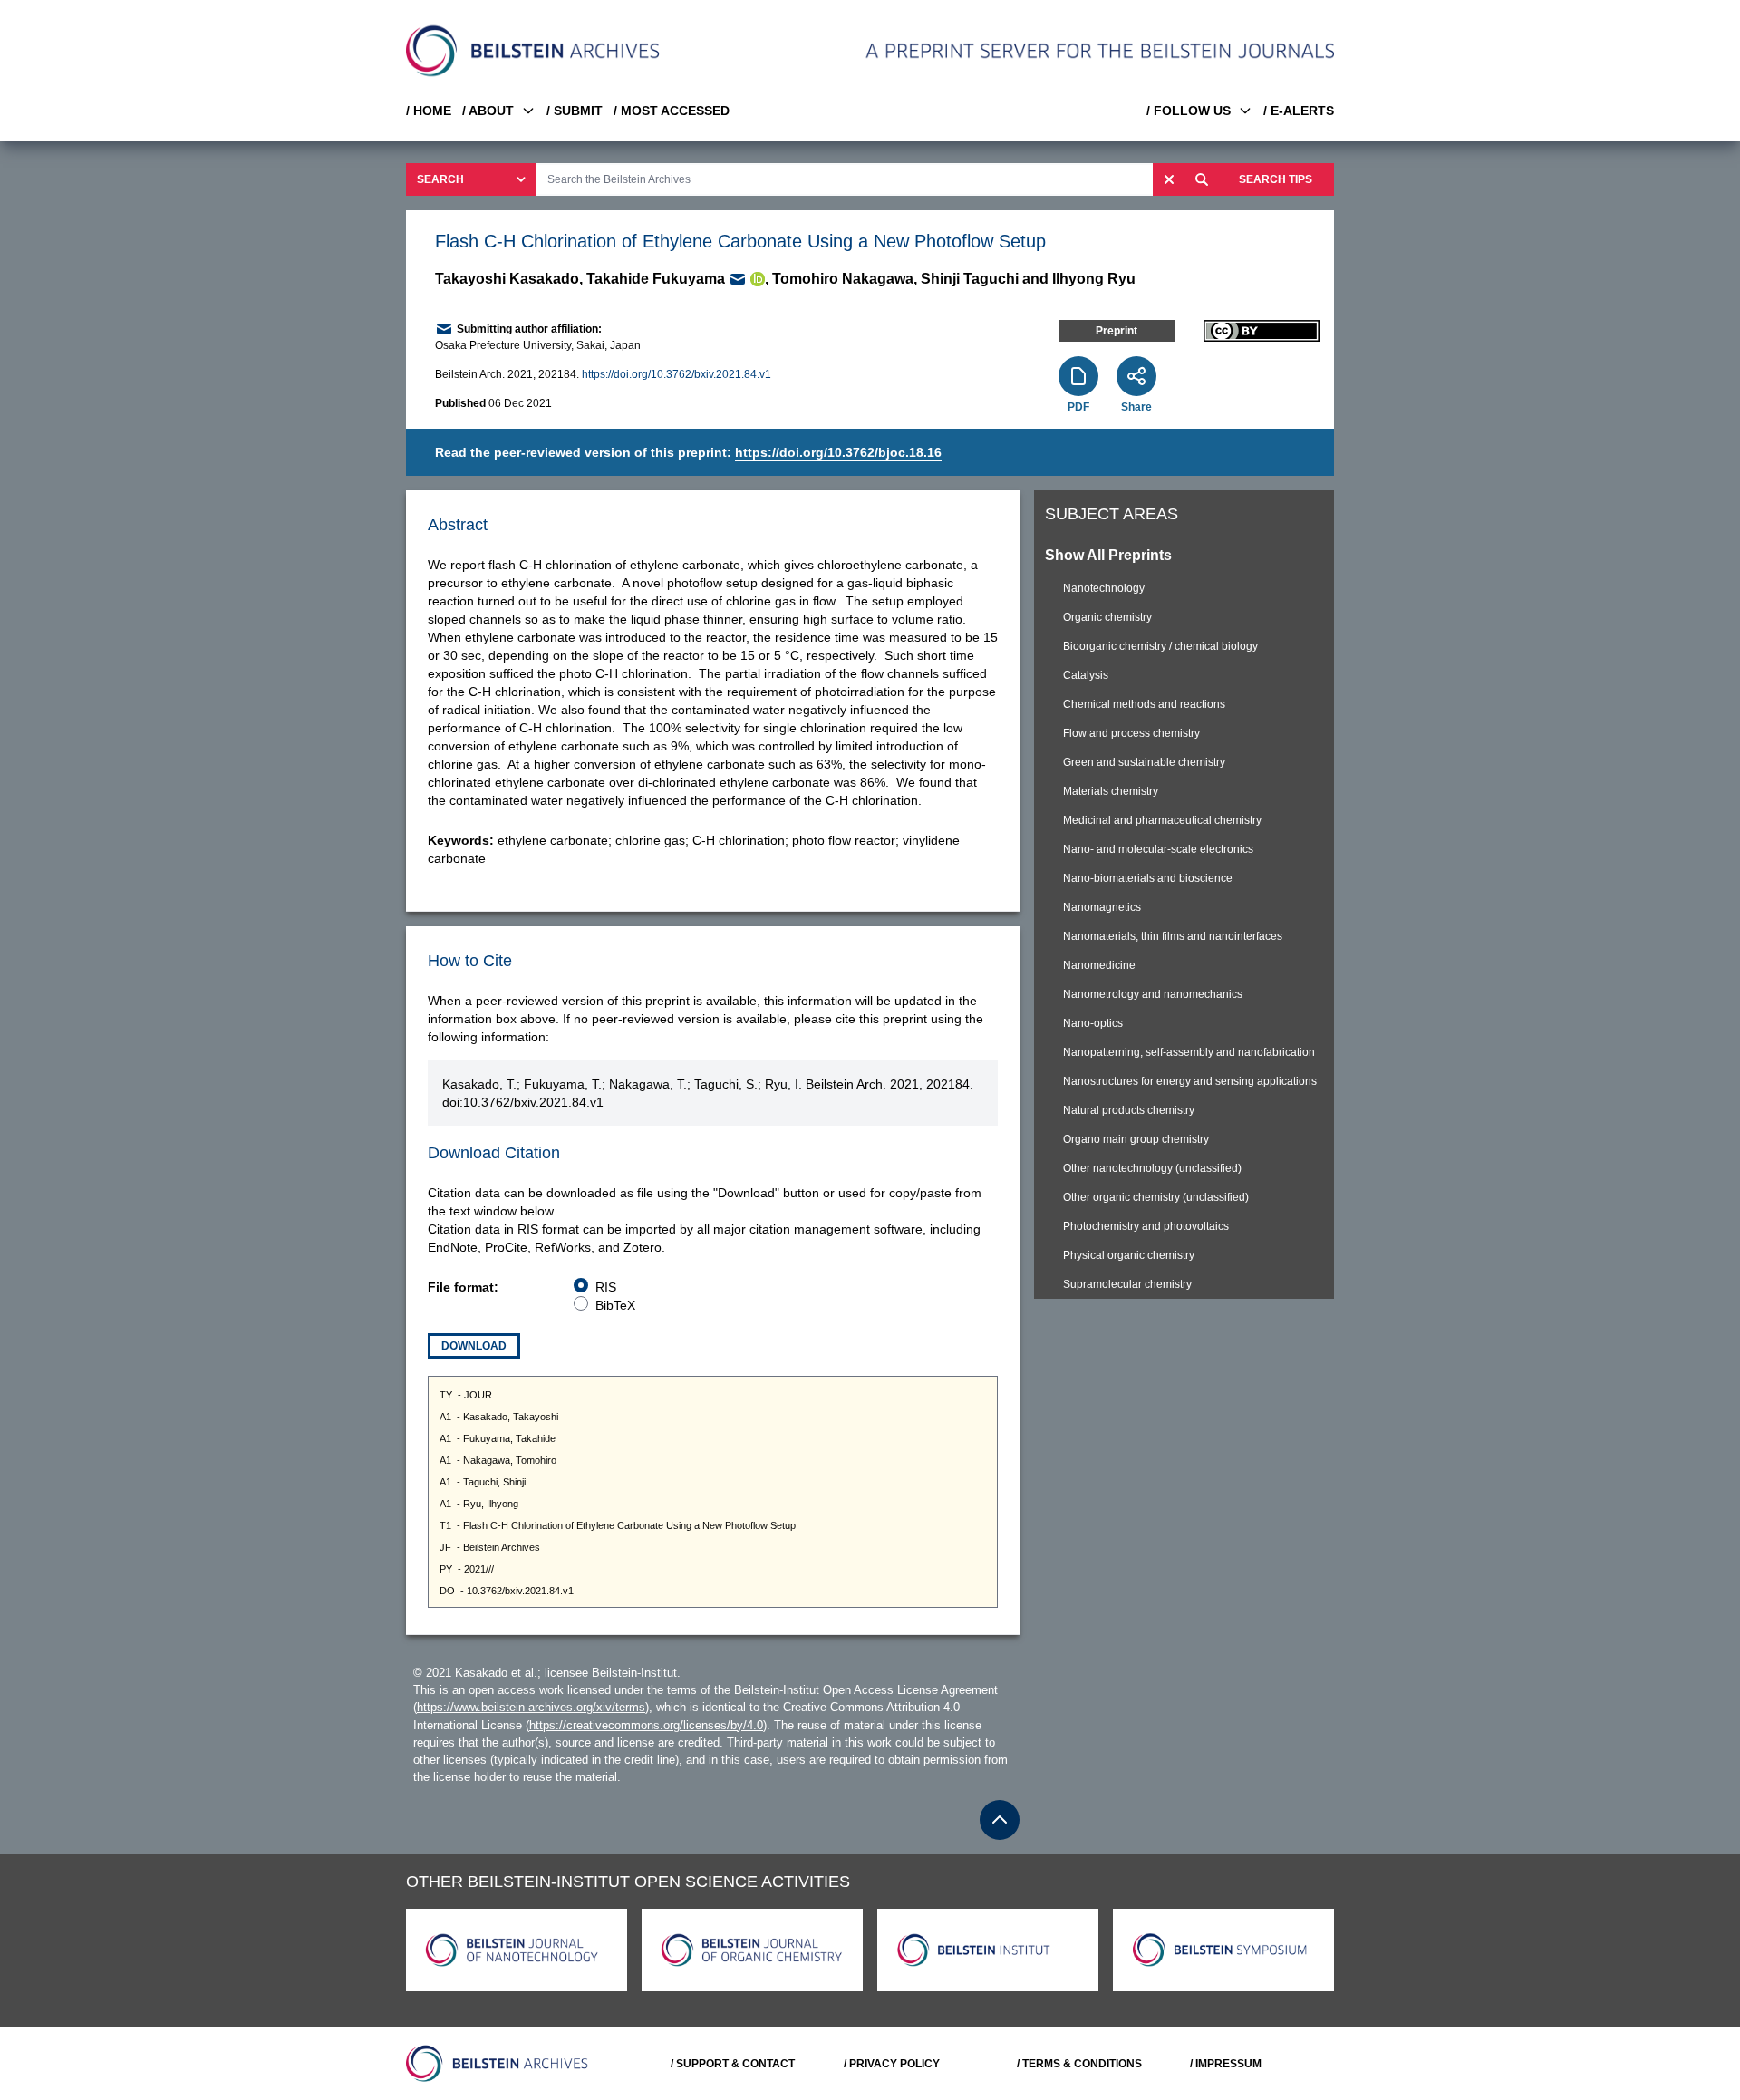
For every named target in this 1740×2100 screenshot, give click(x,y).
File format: (463, 1287)
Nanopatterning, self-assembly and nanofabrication (1189, 1052)
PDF (1078, 407)
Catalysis (1086, 675)
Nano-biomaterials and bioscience (1148, 878)
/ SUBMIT (575, 111)
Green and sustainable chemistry (1144, 762)
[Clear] (1169, 179)
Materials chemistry (1111, 791)
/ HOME (429, 111)
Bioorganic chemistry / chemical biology (1160, 646)
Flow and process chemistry (1131, 733)
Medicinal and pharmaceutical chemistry (1162, 820)
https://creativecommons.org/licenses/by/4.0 (646, 1725)
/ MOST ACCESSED (672, 111)
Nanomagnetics (1102, 907)
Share (1136, 407)
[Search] (1202, 179)
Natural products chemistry (1129, 1110)
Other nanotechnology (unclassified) (1152, 1168)
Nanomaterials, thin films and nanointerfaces (1173, 936)
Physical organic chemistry (1129, 1255)
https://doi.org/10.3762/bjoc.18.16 (838, 452)
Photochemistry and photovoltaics (1146, 1226)
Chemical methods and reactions (1144, 704)
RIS (606, 1287)
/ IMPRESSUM (1226, 2064)
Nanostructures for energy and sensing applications (1190, 1081)
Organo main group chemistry (1136, 1139)
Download (474, 1346)
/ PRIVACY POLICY (892, 2064)
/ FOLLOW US (1189, 111)
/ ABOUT (488, 111)
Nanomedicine (1099, 965)
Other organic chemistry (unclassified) (1156, 1197)
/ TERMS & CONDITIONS (1079, 2064)
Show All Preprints (1108, 555)
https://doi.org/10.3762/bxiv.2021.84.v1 (677, 374)
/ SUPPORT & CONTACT (733, 2064)
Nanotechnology (1104, 588)
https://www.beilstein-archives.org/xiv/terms (531, 1707)
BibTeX (615, 1305)
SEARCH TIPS (1276, 179)
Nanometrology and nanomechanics (1153, 994)
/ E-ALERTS (1299, 111)
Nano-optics (1093, 1023)
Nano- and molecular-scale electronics (1158, 849)
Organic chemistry (1107, 617)
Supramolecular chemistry (1127, 1284)
